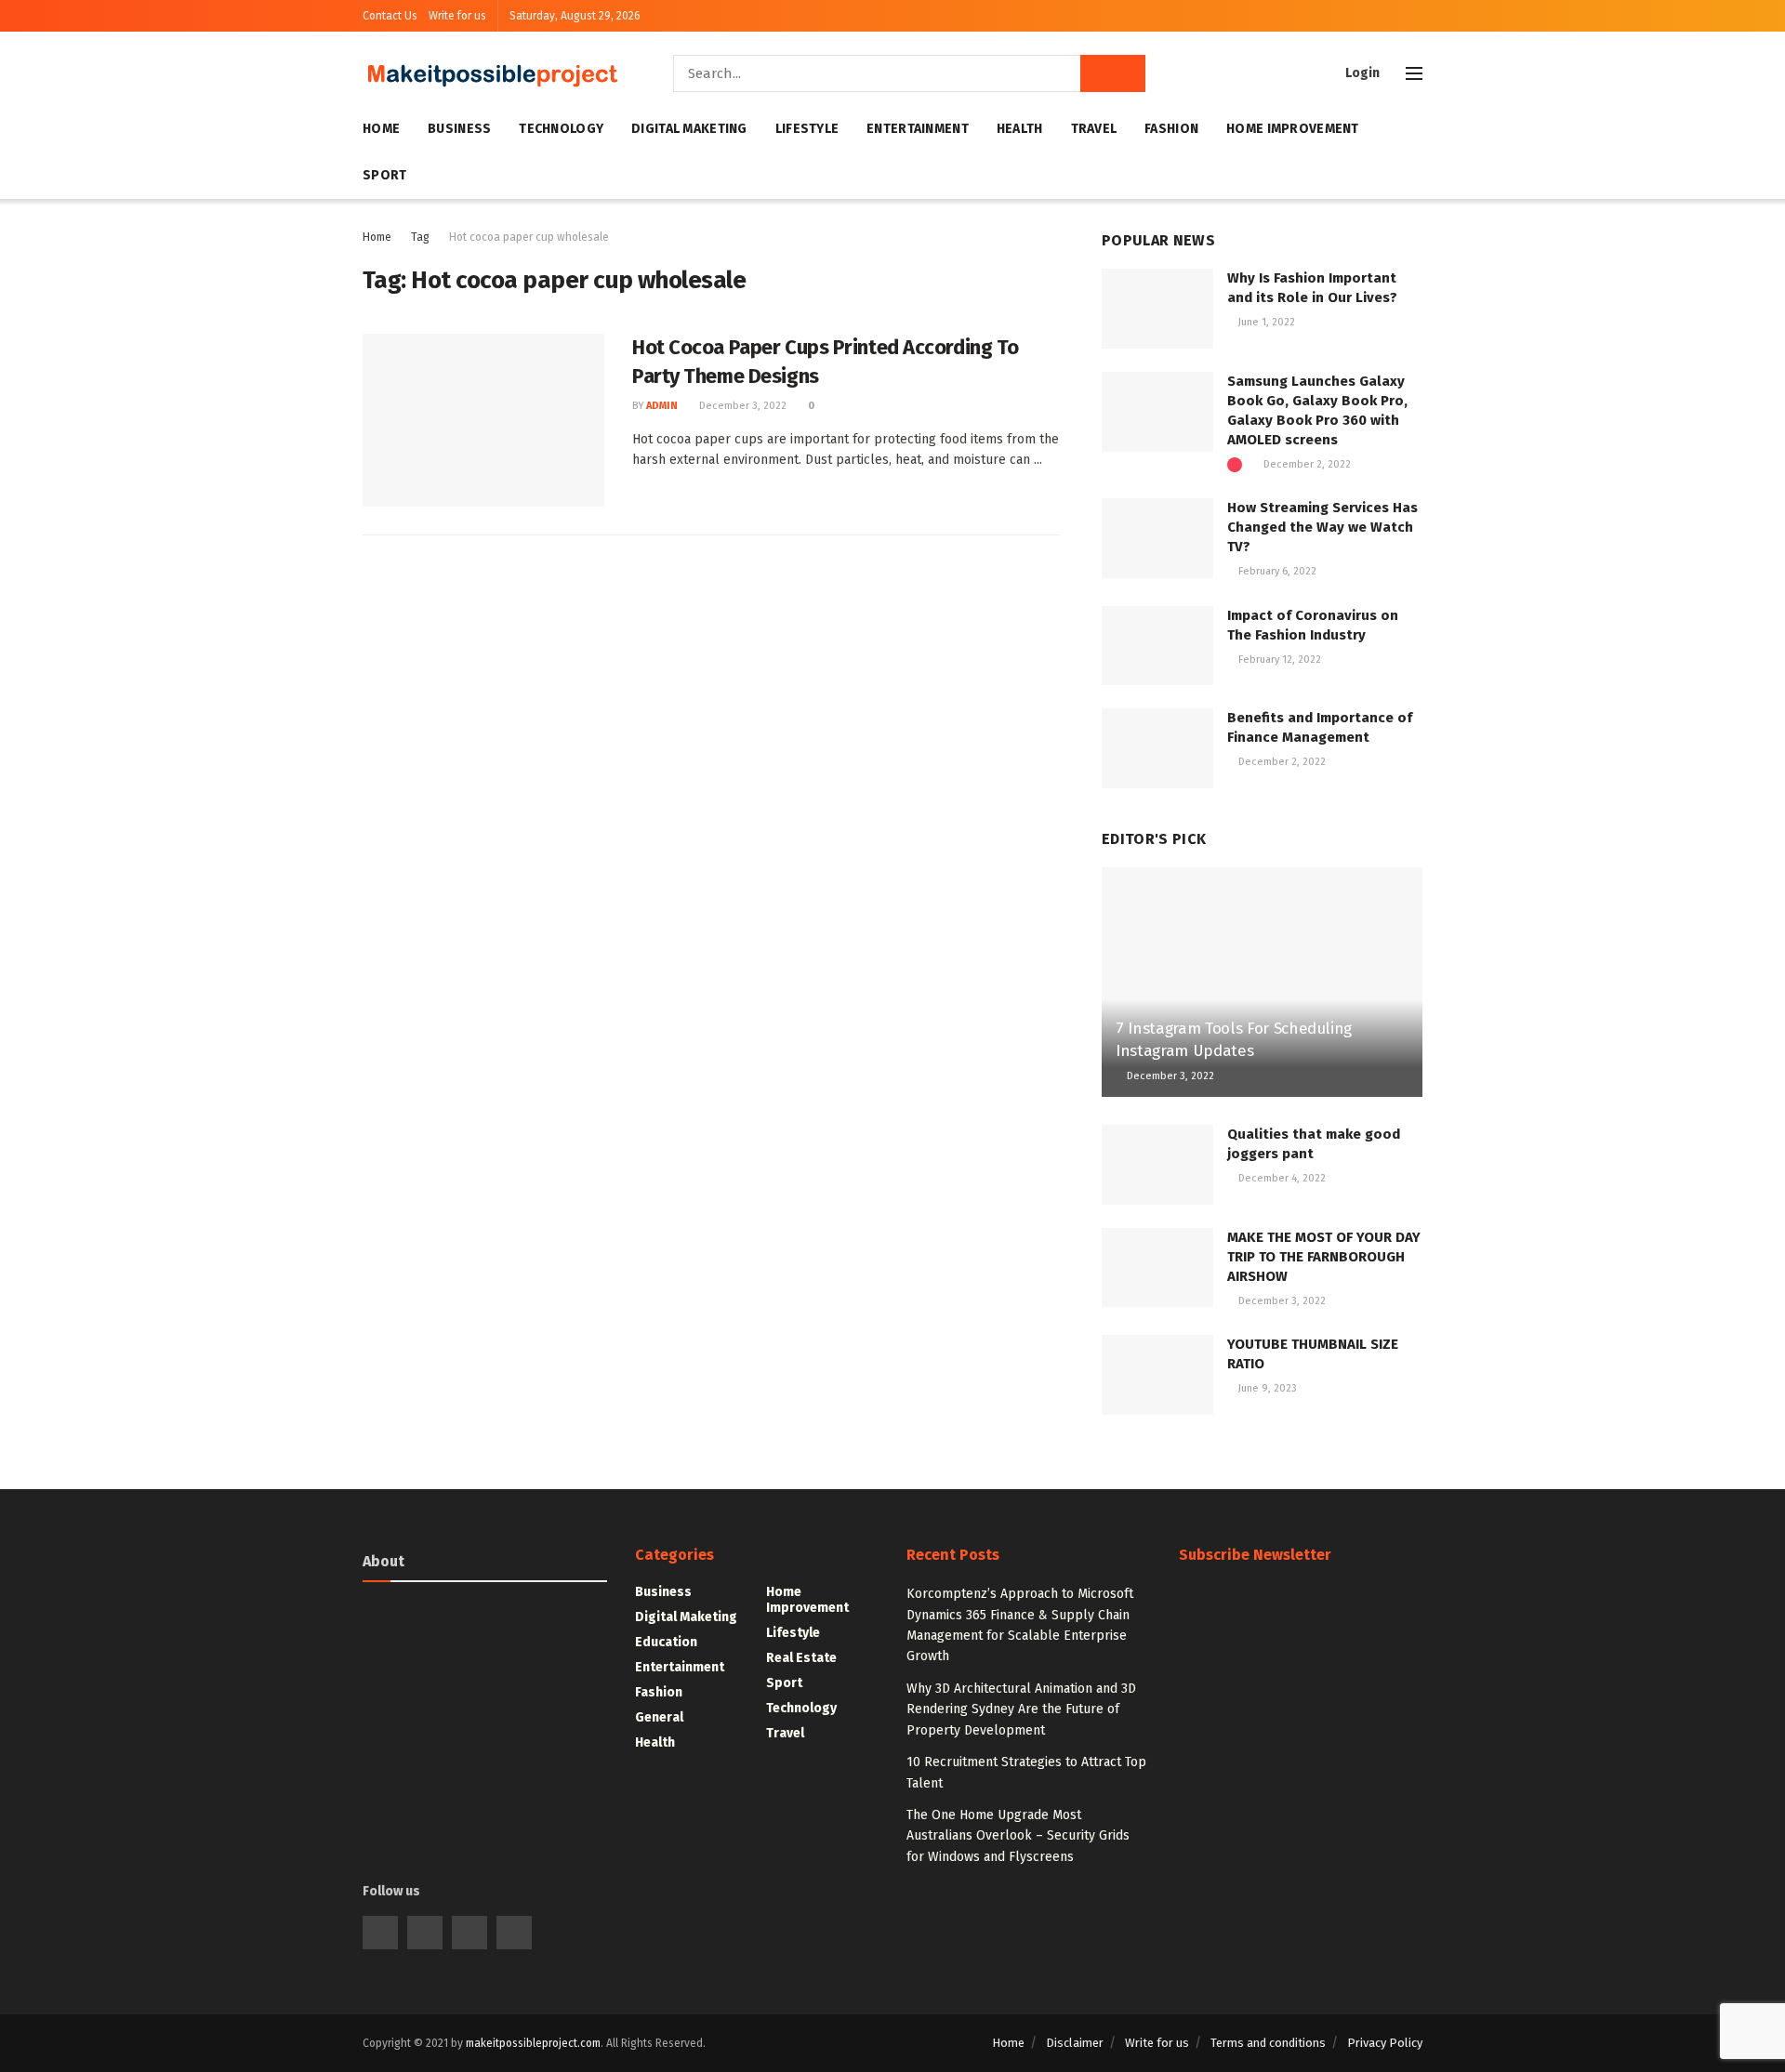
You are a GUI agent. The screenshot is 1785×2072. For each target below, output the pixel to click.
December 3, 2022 (741, 406)
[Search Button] (1113, 73)
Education (666, 1642)
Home (381, 129)
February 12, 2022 (1278, 660)
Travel (1094, 129)
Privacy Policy (1385, 2043)
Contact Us (390, 16)
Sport (384, 175)
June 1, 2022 (1265, 322)
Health (1020, 129)
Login (1361, 73)
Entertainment (918, 129)
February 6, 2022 (1276, 571)
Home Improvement (1292, 129)
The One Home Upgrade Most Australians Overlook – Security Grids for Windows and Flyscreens (1018, 1836)
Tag (420, 237)
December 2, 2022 (1306, 464)
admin (662, 406)
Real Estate (801, 1658)
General (659, 1717)
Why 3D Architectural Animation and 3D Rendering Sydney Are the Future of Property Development (1021, 1709)
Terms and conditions (1268, 2043)
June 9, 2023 (1266, 1388)
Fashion (1171, 129)
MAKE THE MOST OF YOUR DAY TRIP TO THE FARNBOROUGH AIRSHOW (1324, 1257)
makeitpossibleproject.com (533, 2043)
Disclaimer (1075, 2043)
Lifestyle (807, 129)
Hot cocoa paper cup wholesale (529, 237)
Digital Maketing (689, 129)
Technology (561, 129)
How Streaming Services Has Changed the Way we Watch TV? (1322, 527)
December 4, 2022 (1281, 1178)
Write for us (457, 16)
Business (459, 129)
